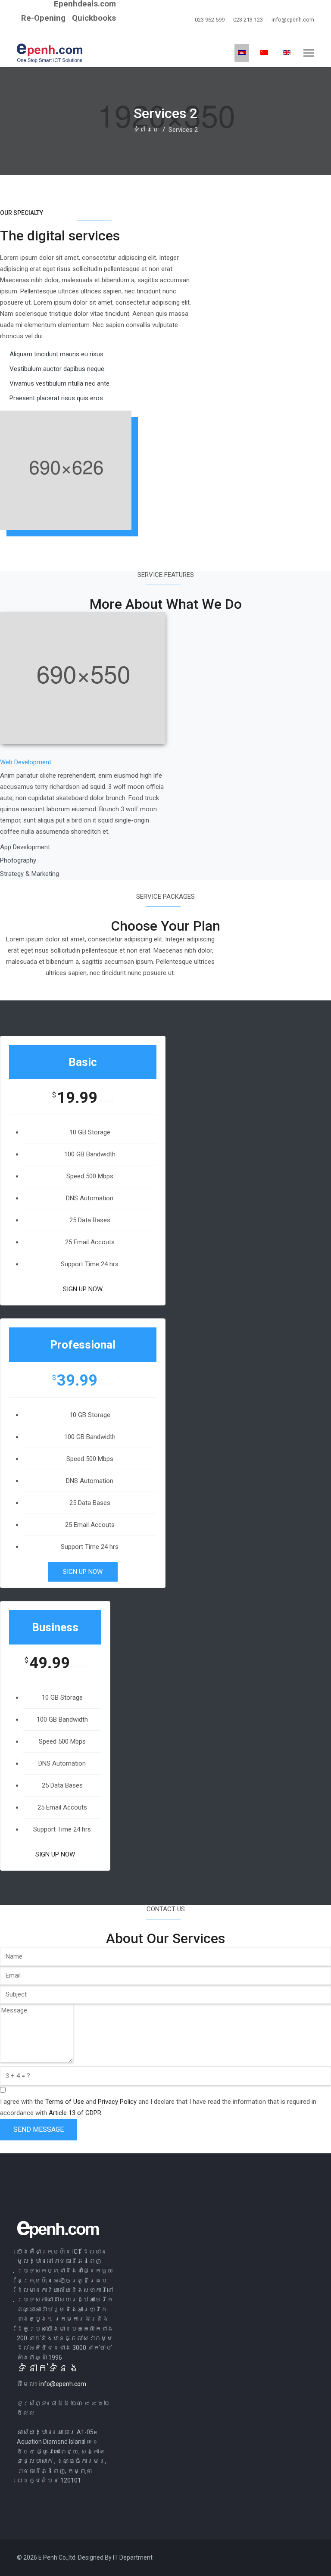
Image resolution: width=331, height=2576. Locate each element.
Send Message (39, 2129)
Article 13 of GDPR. (76, 2113)
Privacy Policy (117, 2102)
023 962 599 (210, 20)
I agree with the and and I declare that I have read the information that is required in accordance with (158, 2107)
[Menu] (309, 53)
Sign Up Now (83, 1289)
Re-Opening (43, 18)
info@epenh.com (293, 20)
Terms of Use (65, 2102)
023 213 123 (248, 20)
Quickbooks (94, 18)
